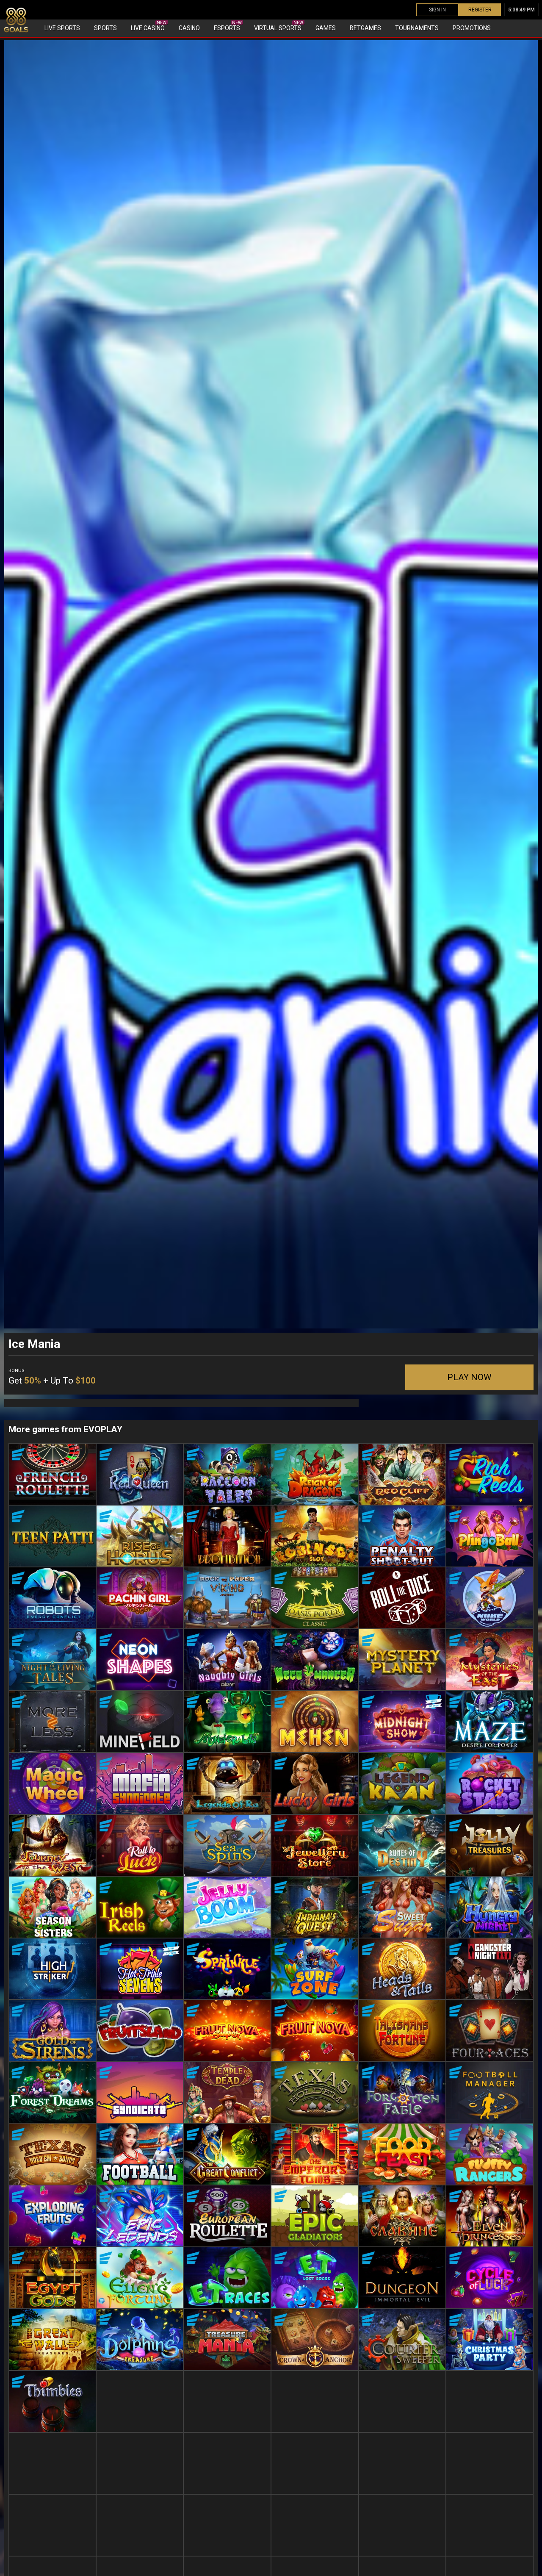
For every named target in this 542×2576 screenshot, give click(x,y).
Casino (189, 28)
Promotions (472, 28)
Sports (105, 28)
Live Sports (62, 28)
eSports (228, 26)
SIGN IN (437, 10)
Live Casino (149, 26)
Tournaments (417, 28)
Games (326, 28)
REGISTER (480, 10)
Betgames (365, 28)
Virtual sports (279, 26)
